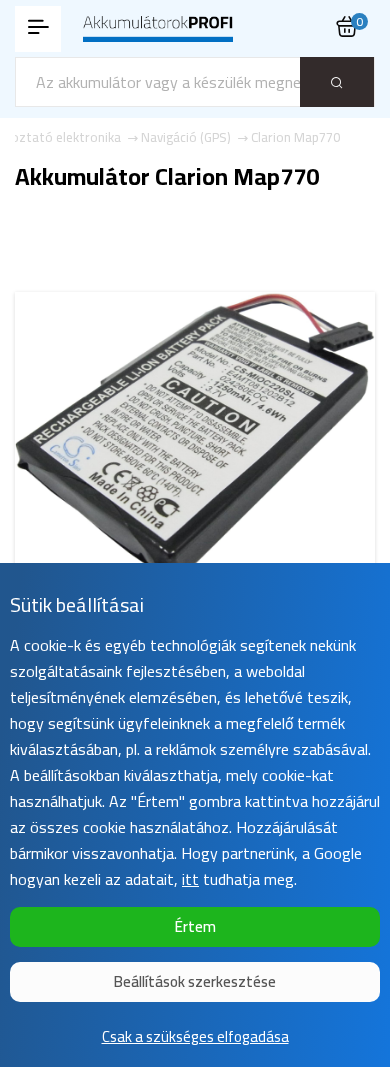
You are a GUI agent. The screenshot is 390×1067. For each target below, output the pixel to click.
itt (190, 879)
